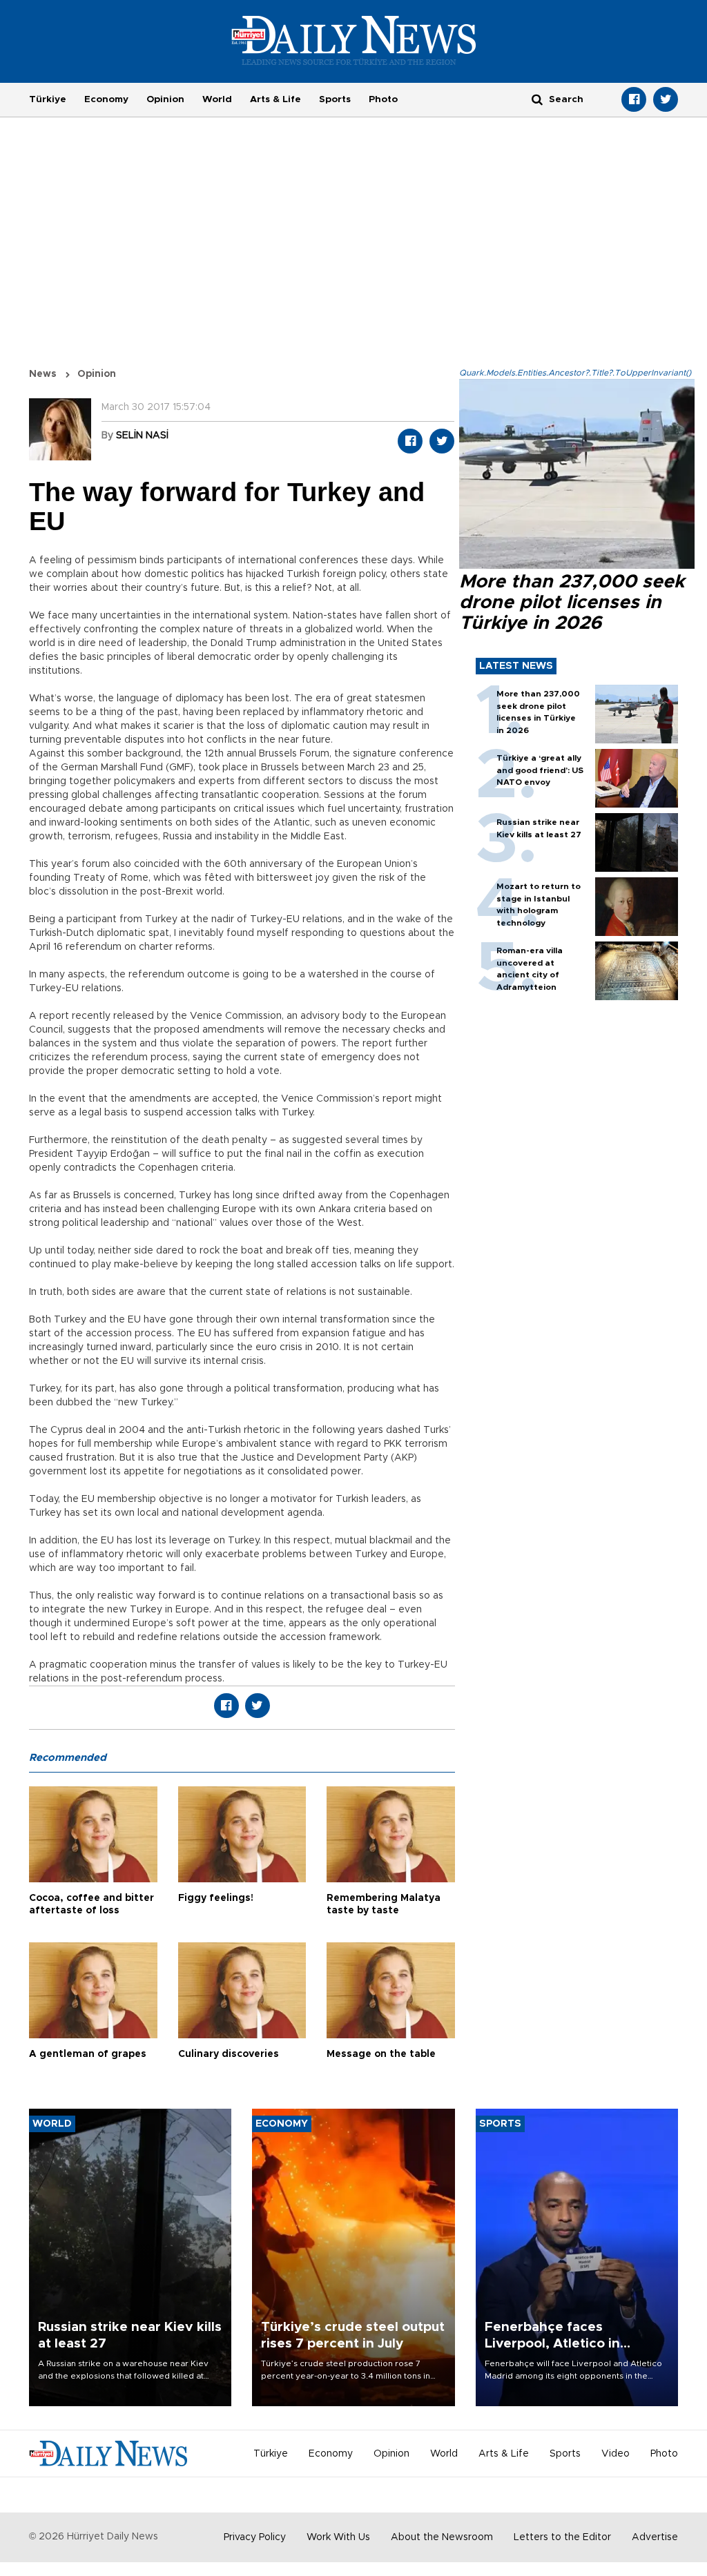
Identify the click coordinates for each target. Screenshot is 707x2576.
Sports (335, 99)
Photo (383, 99)
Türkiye (48, 99)
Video (616, 2454)
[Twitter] (666, 99)
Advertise (655, 2537)
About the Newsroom (442, 2537)
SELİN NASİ (142, 436)
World (217, 99)
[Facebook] (634, 99)
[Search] (537, 99)
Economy (106, 99)
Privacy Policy (255, 2537)
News (43, 374)
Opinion (165, 99)
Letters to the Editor (562, 2537)
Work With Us (338, 2537)
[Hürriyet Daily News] (354, 40)
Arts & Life (275, 99)
